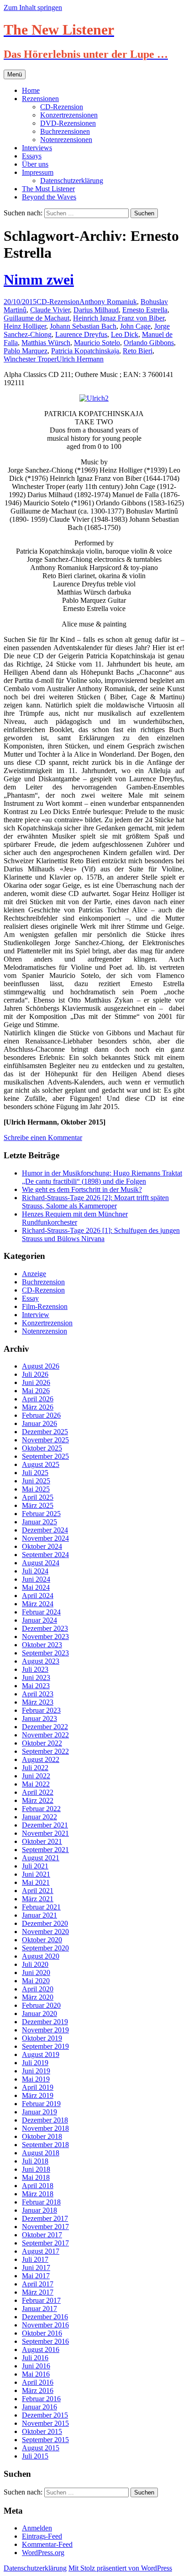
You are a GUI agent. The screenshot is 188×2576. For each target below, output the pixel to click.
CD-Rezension (62, 107)
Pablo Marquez (26, 351)
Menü (15, 74)
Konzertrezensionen (69, 115)
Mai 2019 (36, 2079)
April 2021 (38, 1891)
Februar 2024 (41, 1612)
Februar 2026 (41, 1415)
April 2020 (38, 1989)
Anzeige (34, 1274)
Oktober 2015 (42, 2431)
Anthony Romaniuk (108, 302)
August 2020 (41, 1956)
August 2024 (41, 1563)
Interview (36, 1315)
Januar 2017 (39, 2309)
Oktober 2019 (42, 2038)
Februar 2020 (41, 2005)
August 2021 (41, 1858)
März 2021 (38, 1899)
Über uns (35, 164)
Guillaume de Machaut (37, 318)
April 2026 (38, 1399)
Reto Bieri (138, 351)
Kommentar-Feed (47, 2544)
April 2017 (38, 2284)
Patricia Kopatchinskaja (85, 351)
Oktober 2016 (42, 2333)
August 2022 (41, 1759)
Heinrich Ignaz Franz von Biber (119, 318)
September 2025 (45, 1456)
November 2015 (45, 2423)
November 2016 (45, 2325)
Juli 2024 (35, 1571)
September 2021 (45, 1850)
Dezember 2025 (45, 1432)
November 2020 (45, 1932)
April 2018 (38, 2186)
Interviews (37, 148)
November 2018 (45, 2128)
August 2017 (41, 2251)
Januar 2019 (39, 2112)
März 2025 (38, 1505)
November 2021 (45, 1833)
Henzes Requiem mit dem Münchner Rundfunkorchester (75, 1218)
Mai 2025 (36, 1489)
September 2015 (45, 2440)
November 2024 (45, 1538)
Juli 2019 (35, 2063)
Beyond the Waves (49, 197)
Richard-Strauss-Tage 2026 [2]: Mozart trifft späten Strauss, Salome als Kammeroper (95, 1202)
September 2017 (45, 2243)
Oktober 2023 (42, 1645)
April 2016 (38, 2382)
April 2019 (38, 2087)
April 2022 (38, 1792)
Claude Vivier (50, 310)
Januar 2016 (39, 2407)
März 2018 (38, 2194)
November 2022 (45, 1735)
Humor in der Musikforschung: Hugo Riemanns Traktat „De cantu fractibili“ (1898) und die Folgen (102, 1177)
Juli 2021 (35, 1866)
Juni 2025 (36, 1481)
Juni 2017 (36, 2268)
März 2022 (38, 1800)
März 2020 (38, 1997)
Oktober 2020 (42, 1940)
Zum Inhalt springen (33, 8)
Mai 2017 (36, 2276)
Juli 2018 (35, 2161)
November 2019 (45, 2030)
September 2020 (45, 1948)
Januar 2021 (39, 1915)
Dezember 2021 (45, 1825)
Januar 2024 (39, 1620)
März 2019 (38, 2095)
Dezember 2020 (45, 1923)
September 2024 (45, 1555)
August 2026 (41, 1366)
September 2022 (45, 1751)
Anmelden (37, 2528)
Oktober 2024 (42, 1546)
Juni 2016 (36, 2366)
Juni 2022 (36, 1776)
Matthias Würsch (46, 343)
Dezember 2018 (45, 2120)
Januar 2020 (39, 2013)
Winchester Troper (30, 359)
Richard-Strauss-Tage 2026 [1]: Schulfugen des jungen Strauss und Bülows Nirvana (101, 1235)
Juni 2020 (36, 1973)
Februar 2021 (41, 1907)
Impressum (38, 172)
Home (31, 90)
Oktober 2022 (42, 1743)
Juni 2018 (36, 2169)
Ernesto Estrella (145, 310)
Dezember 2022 (45, 1727)
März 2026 (38, 1407)
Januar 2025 (39, 1522)
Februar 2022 (41, 1809)
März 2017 (38, 2292)
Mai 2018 (36, 2177)
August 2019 (41, 2054)
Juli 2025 (35, 1473)
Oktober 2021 (42, 1841)
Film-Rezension (45, 1306)
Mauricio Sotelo (97, 343)
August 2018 (41, 2153)
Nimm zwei (39, 280)
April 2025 (38, 1497)
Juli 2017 (35, 2259)
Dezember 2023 (45, 1628)
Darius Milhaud (96, 310)
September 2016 (45, 2341)
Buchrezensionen (65, 131)
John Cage (135, 326)
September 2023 (45, 1653)
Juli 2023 (35, 1669)
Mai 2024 (36, 1587)
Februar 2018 (41, 2202)
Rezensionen (40, 99)
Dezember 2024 (45, 1530)
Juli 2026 (35, 1374)
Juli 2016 (35, 2358)
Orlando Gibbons (149, 343)
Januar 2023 (39, 1718)
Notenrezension (44, 1331)
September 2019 (45, 2046)
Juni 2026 (36, 1382)
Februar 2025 (41, 1514)
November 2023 (45, 1637)
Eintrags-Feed (42, 2536)
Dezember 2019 (45, 2022)
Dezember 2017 (45, 2218)
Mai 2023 (36, 1686)
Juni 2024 (36, 1579)
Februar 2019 (41, 2104)
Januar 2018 (39, 2210)
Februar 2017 (41, 2300)
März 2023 (38, 1702)
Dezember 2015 (45, 2415)
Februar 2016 (41, 2399)
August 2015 (41, 2448)
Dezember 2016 (45, 2317)
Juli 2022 (35, 1768)
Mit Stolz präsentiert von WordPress (120, 2568)
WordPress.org (43, 2553)
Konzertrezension (47, 1323)
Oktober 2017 (42, 2235)
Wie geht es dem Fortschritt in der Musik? (82, 1189)
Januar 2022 (39, 1817)
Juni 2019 (36, 2071)
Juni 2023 (36, 1677)
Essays (32, 156)
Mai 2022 (36, 1784)
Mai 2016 (36, 2374)
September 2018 (45, 2145)
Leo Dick (125, 334)
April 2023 (38, 1694)
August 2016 (41, 2349)
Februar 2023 (41, 1710)
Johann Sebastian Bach (83, 326)
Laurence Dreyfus (81, 334)
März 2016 (38, 2390)
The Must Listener (48, 189)
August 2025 (41, 1464)
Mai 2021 (36, 1882)
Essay (30, 1298)
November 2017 (45, 2227)
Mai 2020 (36, 1981)
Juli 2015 (35, 2456)
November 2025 (45, 1440)
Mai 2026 (36, 1391)
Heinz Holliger (25, 326)
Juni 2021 (36, 1874)
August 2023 (41, 1661)
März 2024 (38, 1604)
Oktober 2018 (42, 2136)
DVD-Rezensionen (68, 123)
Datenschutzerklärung (72, 181)
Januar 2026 (39, 1423)
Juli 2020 (35, 1964)
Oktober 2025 (42, 1448)
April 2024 (38, 1596)
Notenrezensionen (66, 140)
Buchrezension (43, 1282)
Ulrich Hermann (80, 359)
